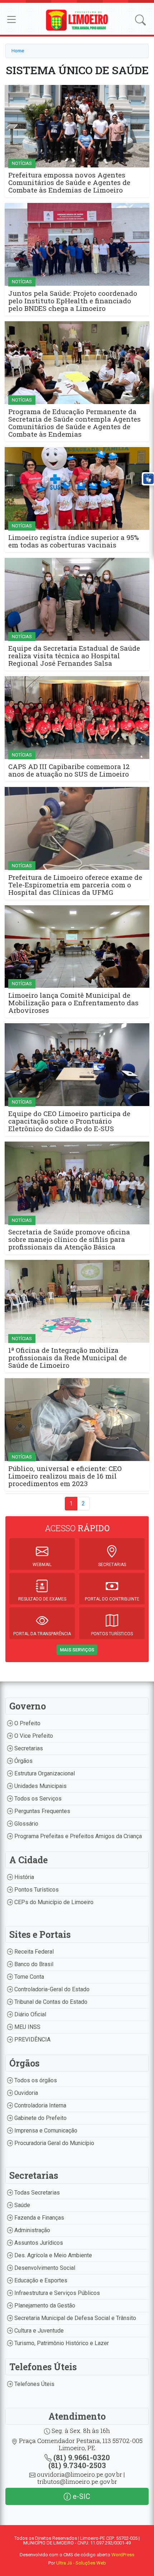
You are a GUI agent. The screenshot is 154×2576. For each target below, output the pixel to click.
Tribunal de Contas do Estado (50, 2002)
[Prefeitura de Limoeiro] (77, 20)
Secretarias (28, 1748)
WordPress (123, 2555)
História (23, 1877)
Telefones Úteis (34, 2384)
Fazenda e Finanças (38, 2218)
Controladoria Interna (40, 2105)
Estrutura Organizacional (44, 1773)
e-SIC (81, 2496)
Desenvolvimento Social (44, 2268)
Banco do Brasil (33, 1964)
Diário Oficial (30, 2014)
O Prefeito (27, 1723)
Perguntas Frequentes (42, 1811)
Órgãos (23, 1761)
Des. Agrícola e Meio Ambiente (52, 2255)
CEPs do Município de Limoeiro (53, 1902)
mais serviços (77, 1650)
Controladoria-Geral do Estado (51, 1989)
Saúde (21, 2205)
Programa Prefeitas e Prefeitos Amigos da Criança (77, 1836)
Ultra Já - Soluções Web (81, 2563)
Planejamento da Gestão (44, 2305)
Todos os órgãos (35, 2080)
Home (18, 51)
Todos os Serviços (37, 1799)
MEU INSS (27, 2027)
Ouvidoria (25, 2093)
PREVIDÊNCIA (32, 2039)
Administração (32, 2230)
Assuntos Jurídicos (38, 2243)
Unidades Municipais (40, 1786)
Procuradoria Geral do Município (54, 2143)
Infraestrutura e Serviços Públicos (56, 2293)
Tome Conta (28, 1977)
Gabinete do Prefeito (40, 2118)
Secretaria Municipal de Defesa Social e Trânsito (74, 2318)
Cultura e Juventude (38, 2331)
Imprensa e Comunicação (45, 2131)
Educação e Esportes (40, 2280)
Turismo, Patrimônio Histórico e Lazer (61, 2343)
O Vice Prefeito (33, 1736)
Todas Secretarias (36, 2193)
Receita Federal (33, 1952)
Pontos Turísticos (36, 1890)
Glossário (26, 1824)
